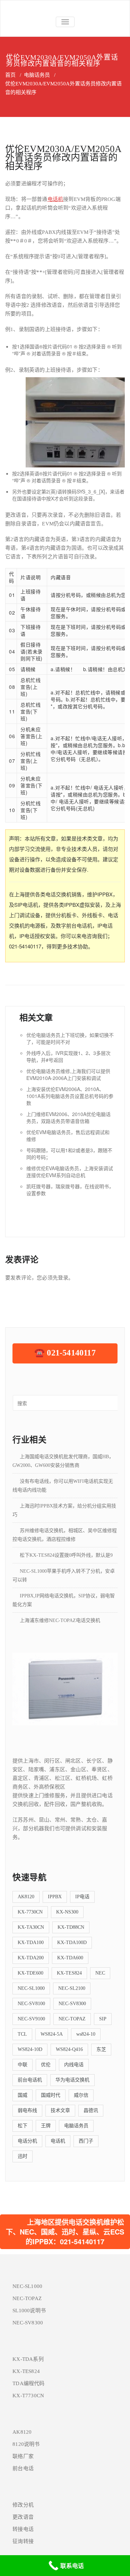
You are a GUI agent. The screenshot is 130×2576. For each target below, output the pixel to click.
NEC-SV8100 (31, 2004)
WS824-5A (52, 2034)
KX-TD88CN (71, 1927)
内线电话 (74, 2065)
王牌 (46, 2126)
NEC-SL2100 (72, 1988)
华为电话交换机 (72, 2080)
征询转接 (23, 2541)
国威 (23, 2095)
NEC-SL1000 (31, 1988)
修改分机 (23, 2505)
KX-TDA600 (70, 1958)
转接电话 (23, 2529)
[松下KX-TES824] (65, 1688)
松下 (23, 2126)
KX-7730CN (30, 1912)
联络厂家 (23, 2456)
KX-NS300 (67, 1912)
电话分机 (27, 2141)
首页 (10, 75)
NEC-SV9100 (31, 2019)
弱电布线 (27, 2110)
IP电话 (82, 1897)
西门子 (86, 2141)
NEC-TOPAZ (72, 2019)
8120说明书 (26, 2444)
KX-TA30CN (31, 1927)
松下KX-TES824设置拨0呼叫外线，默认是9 (66, 1555)
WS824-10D (30, 2049)
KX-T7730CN (28, 2396)
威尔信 (81, 2095)
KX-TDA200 (31, 1958)
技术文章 (60, 2110)
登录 (63, 1278)
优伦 (46, 2065)
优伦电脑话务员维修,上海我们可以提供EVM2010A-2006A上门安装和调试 (68, 1074)
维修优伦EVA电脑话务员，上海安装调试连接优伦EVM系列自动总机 (70, 1172)
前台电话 (23, 2468)
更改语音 (23, 2517)
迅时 (23, 2156)
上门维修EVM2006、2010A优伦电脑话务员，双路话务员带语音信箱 (68, 1117)
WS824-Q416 (69, 2049)
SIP (103, 2019)
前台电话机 (30, 2080)
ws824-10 (86, 2034)
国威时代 (51, 2095)
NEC (100, 1973)
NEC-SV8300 (72, 2004)
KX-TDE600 (31, 1973)
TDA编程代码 (28, 2383)
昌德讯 (91, 2110)
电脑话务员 (37, 75)
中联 (23, 2065)
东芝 (101, 2049)
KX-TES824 (69, 1973)
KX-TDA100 (31, 1942)
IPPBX (55, 1897)
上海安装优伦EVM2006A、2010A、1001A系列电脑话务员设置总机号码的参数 (70, 1096)
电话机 (55, 199)
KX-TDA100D (72, 1942)
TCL (22, 2034)
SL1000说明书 (29, 2311)
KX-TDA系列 (28, 2359)
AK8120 (26, 1897)
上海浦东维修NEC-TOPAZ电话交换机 (60, 1620)
